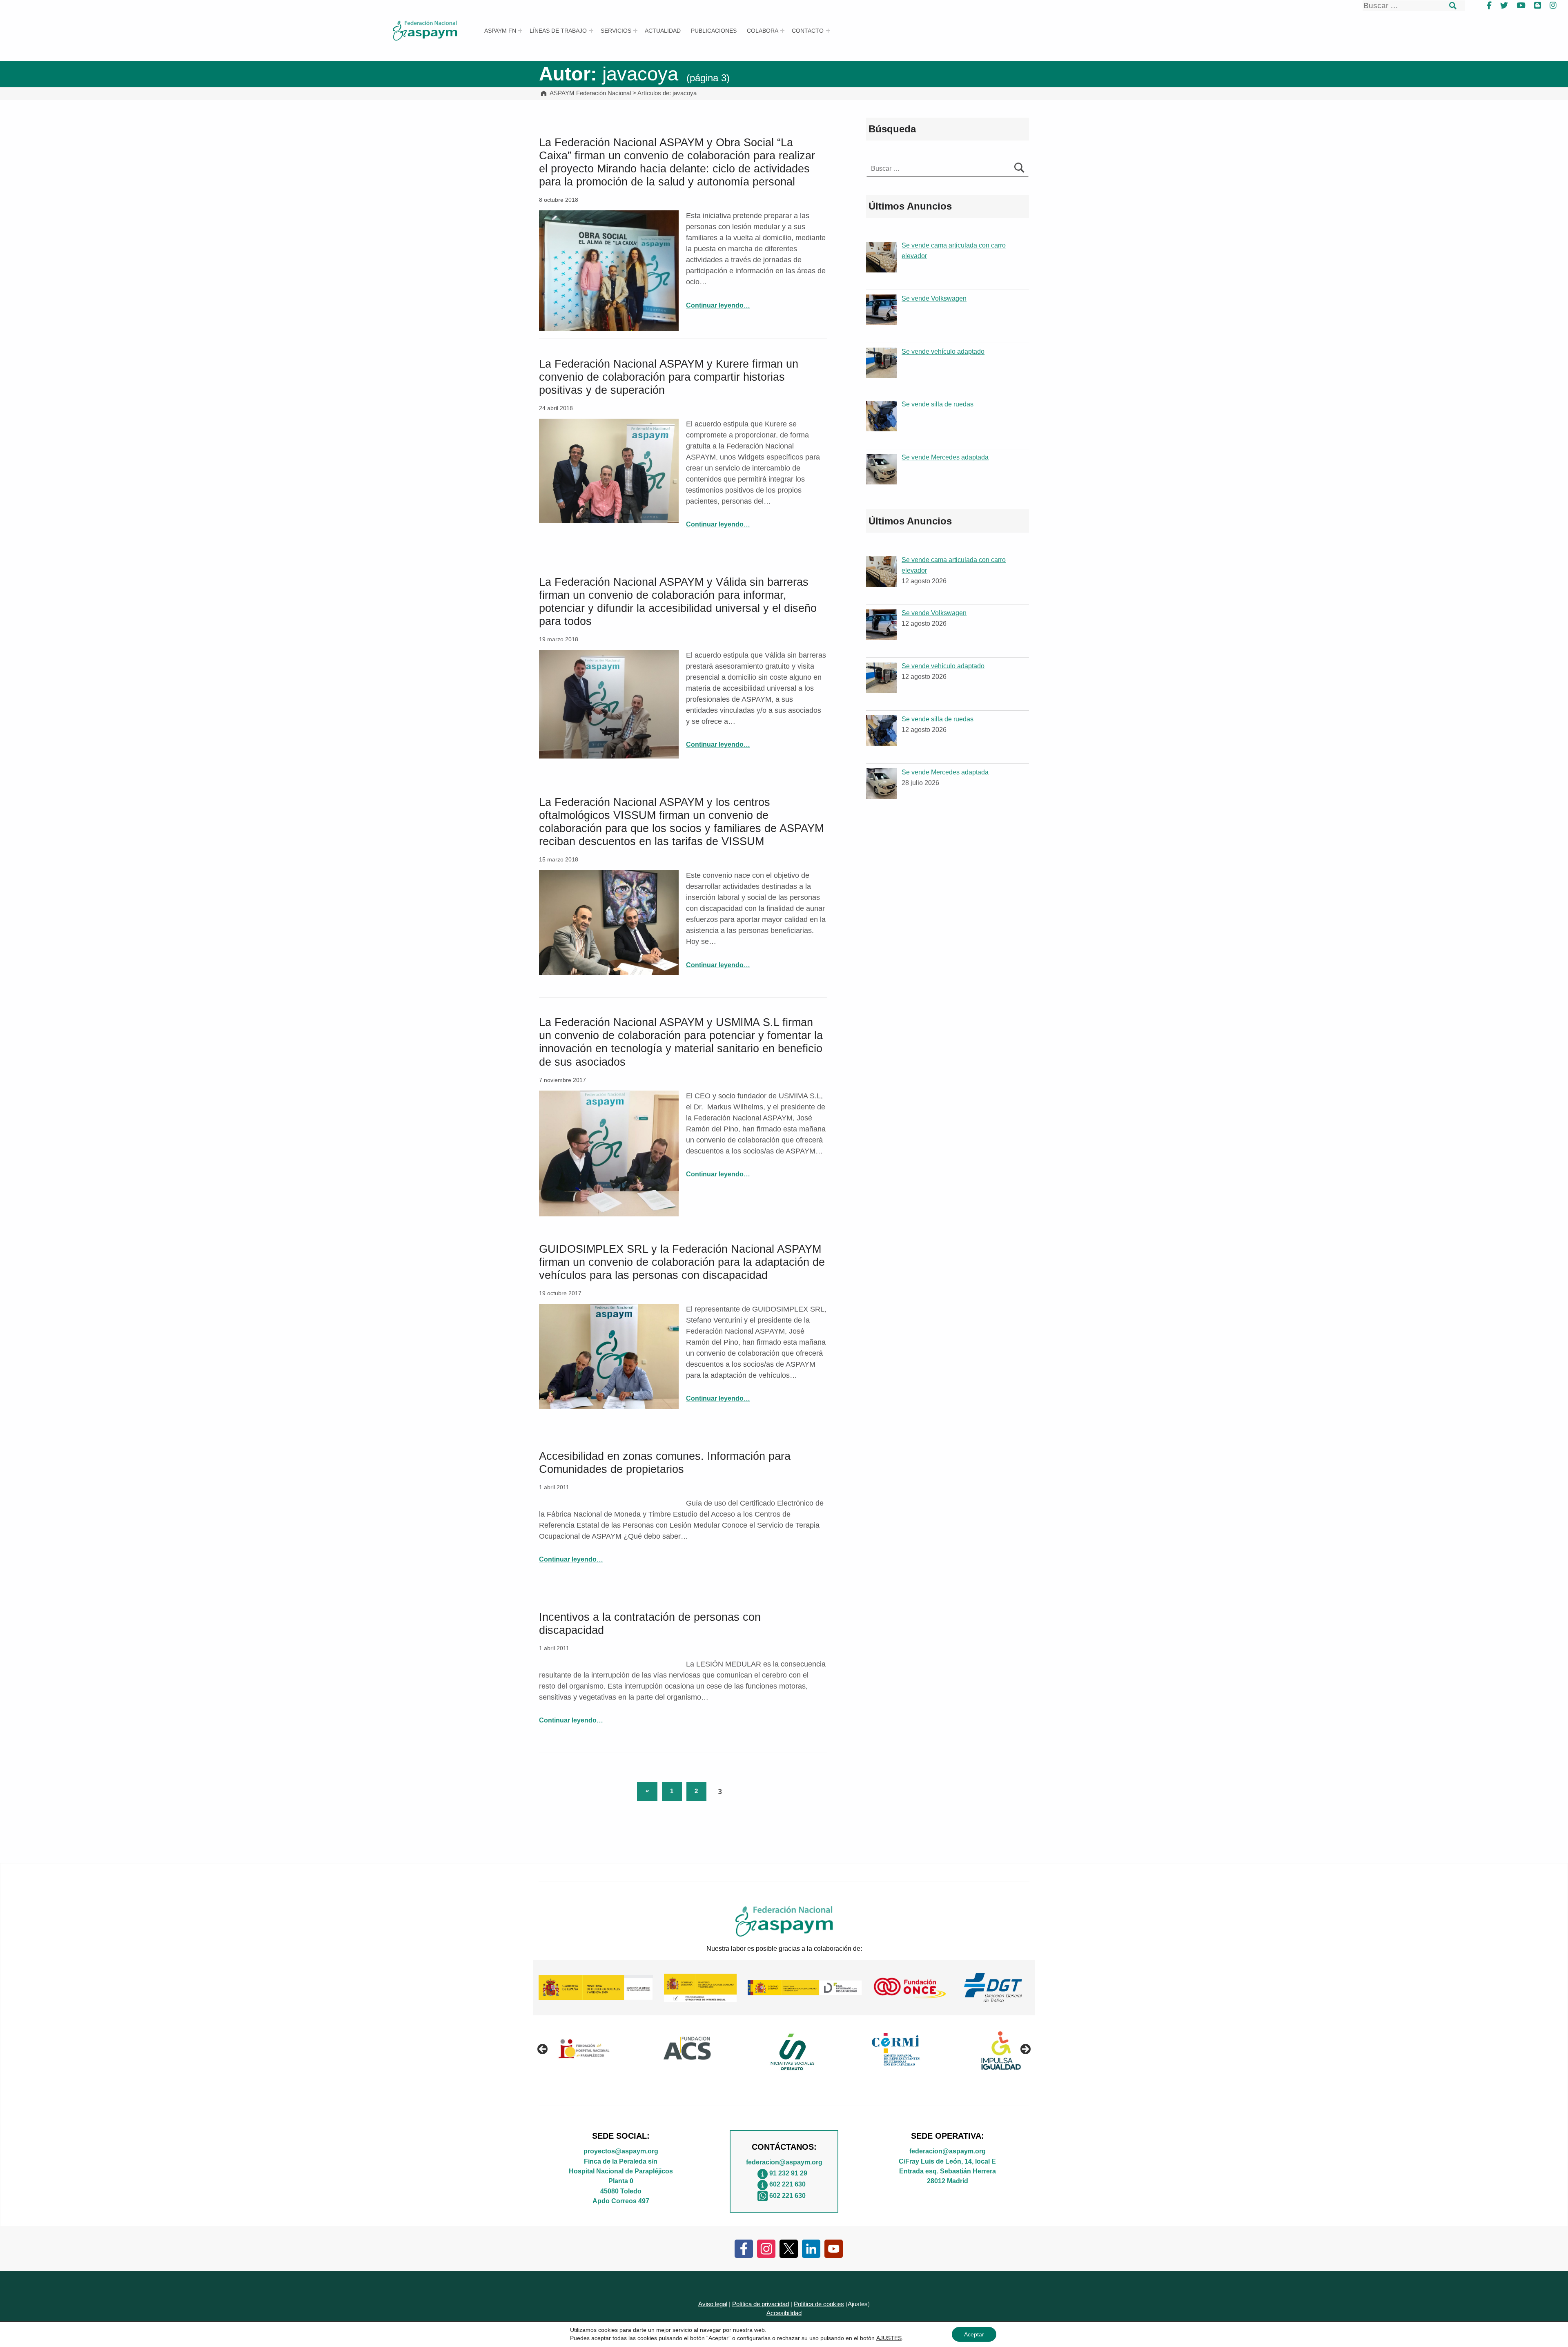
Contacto (808, 31)
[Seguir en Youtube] (834, 2248)
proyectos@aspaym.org (621, 2151)
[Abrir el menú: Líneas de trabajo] (591, 31)
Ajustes (858, 2304)
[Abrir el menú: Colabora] (782, 31)
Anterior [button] (543, 2050)
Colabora (763, 31)
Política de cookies (819, 2304)
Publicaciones (714, 31)
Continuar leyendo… (718, 305)
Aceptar (974, 2334)
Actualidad (663, 31)
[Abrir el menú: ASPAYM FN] (520, 31)
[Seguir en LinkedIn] (811, 2248)
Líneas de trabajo (558, 31)
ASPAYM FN (500, 31)
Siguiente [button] (1025, 2050)
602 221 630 (787, 2184)
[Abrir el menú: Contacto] (828, 31)
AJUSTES (889, 2338)
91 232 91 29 (788, 2173)
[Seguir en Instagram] (766, 2248)
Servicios (616, 31)
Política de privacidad (761, 2304)
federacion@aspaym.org (784, 2162)
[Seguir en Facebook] (744, 2248)
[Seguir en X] (789, 2248)
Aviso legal (713, 2304)
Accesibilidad (784, 2313)
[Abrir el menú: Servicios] (635, 31)
